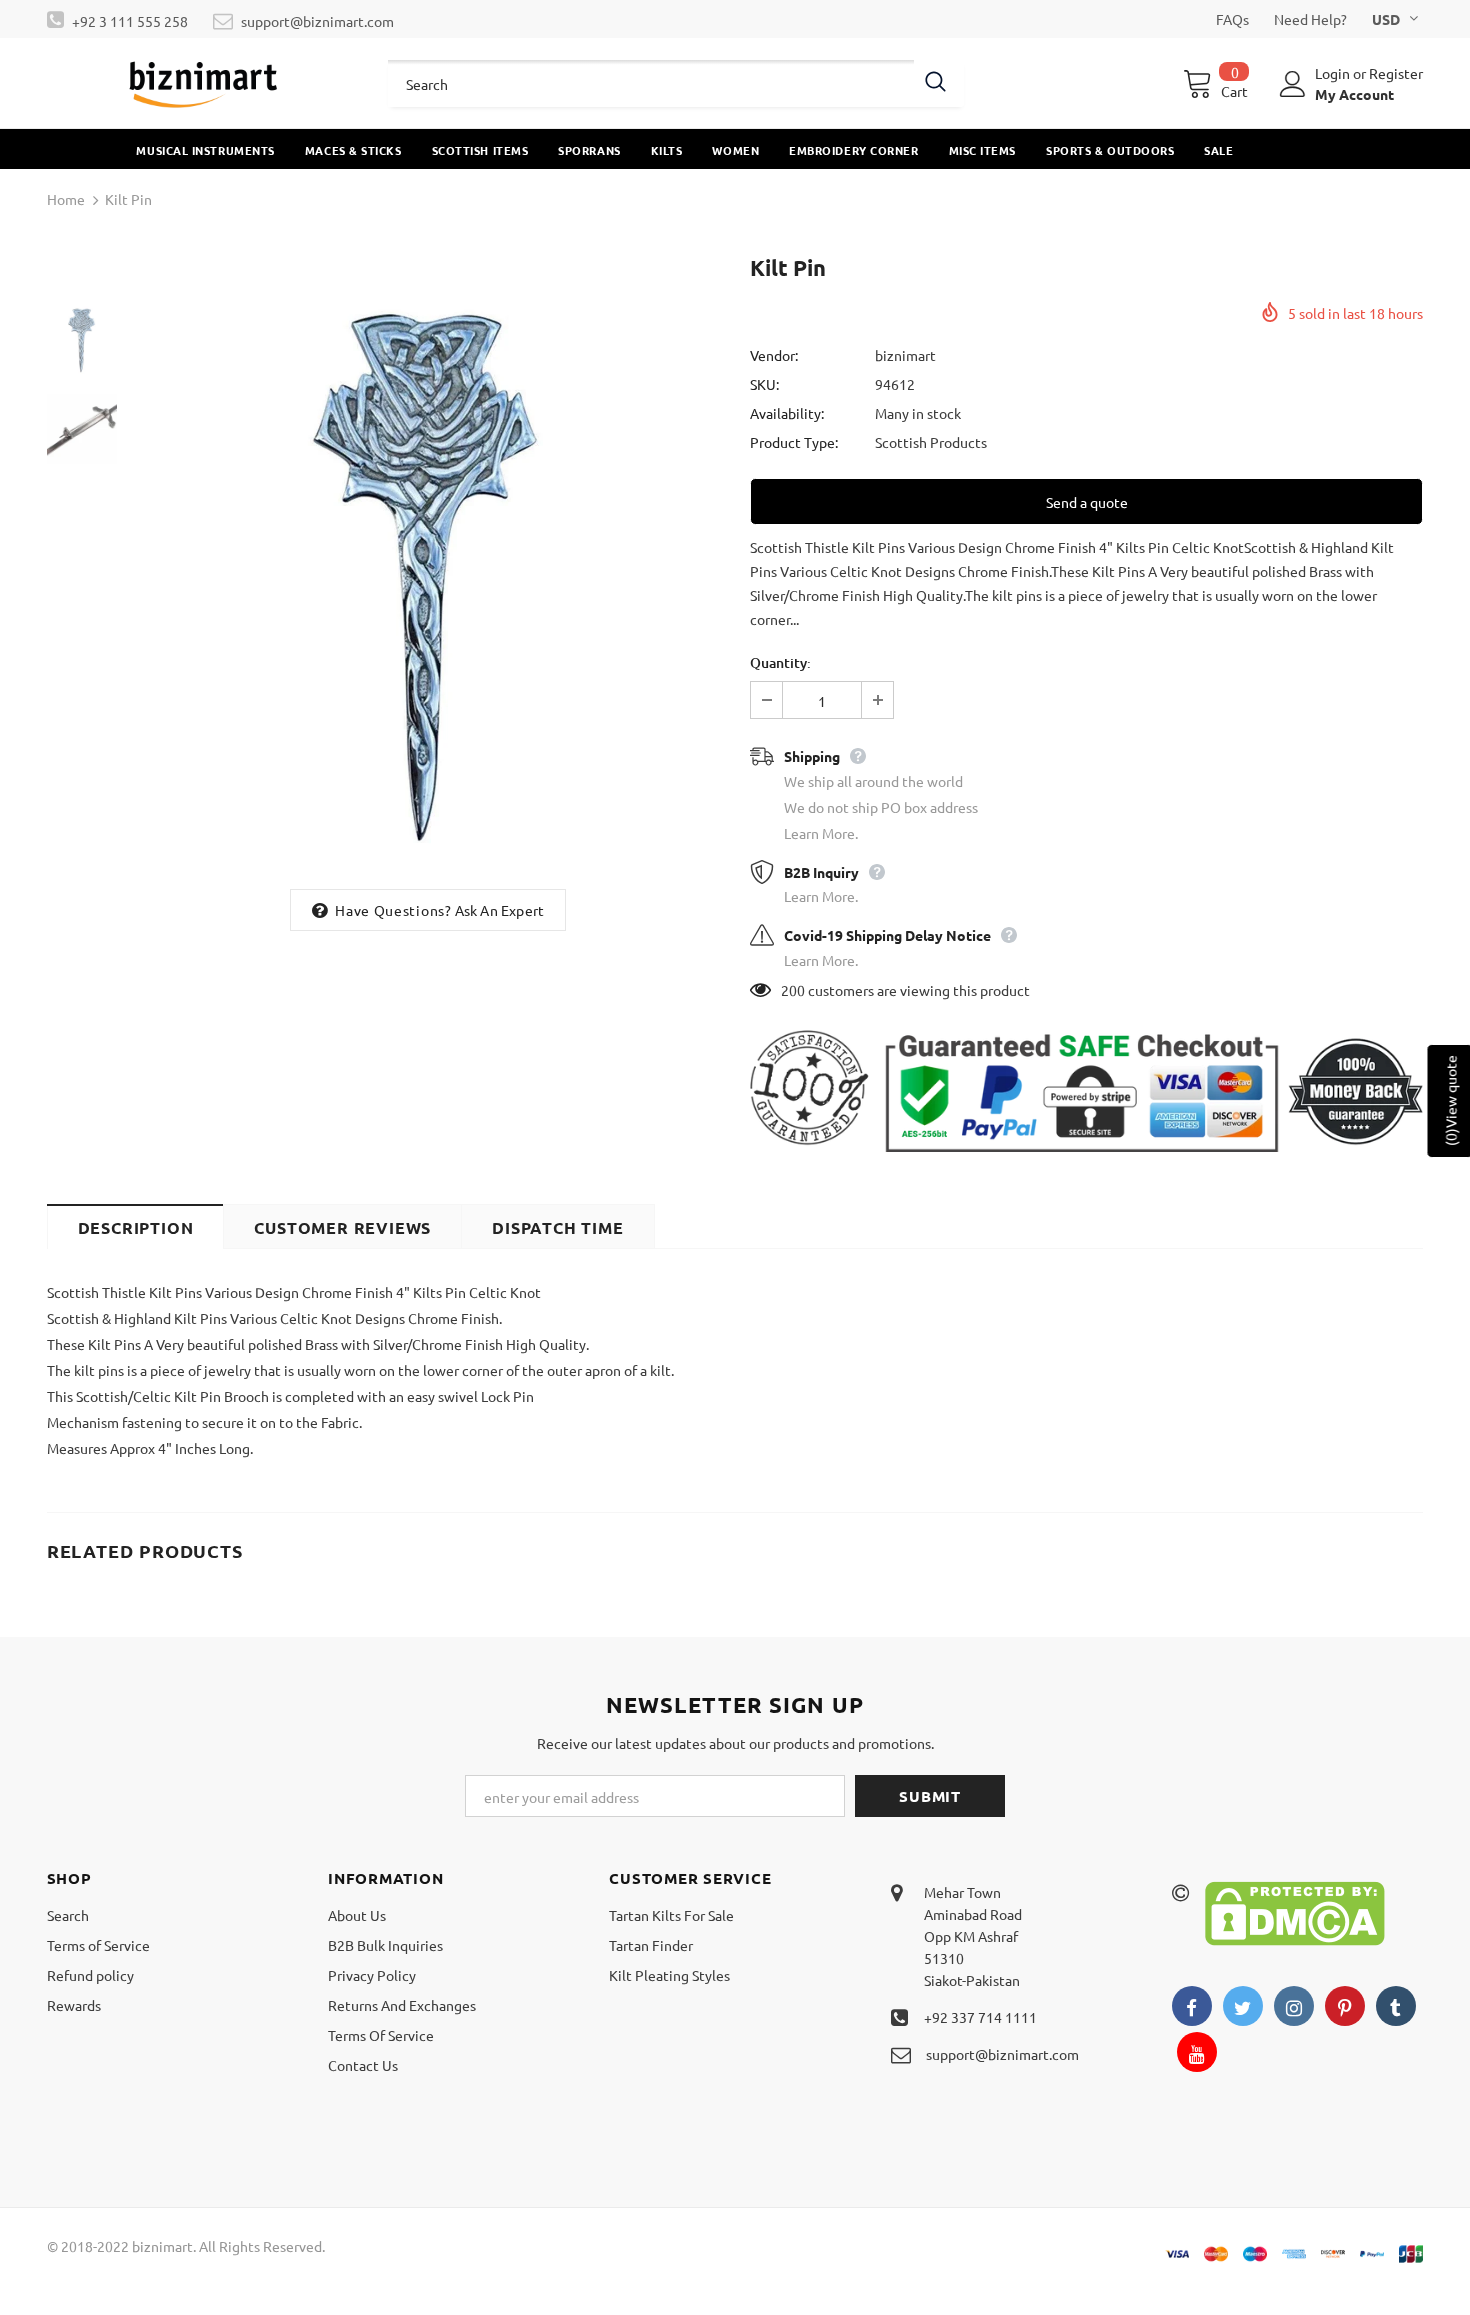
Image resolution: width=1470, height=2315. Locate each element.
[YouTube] (1197, 2052)
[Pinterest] (1345, 2006)
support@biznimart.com (317, 21)
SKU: (764, 384)
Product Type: (794, 442)
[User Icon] (1293, 84)
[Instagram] (1294, 2006)
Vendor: (774, 355)
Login (1334, 73)
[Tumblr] (1396, 2006)
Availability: (787, 413)
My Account (1354, 94)
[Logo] (203, 83)
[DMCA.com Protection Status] (1295, 1911)
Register (1396, 73)
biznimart (905, 355)
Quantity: (780, 662)
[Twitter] (1243, 2006)
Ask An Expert (500, 910)
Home (66, 199)
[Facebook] (1192, 2006)
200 (793, 990)
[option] (428, 564)
